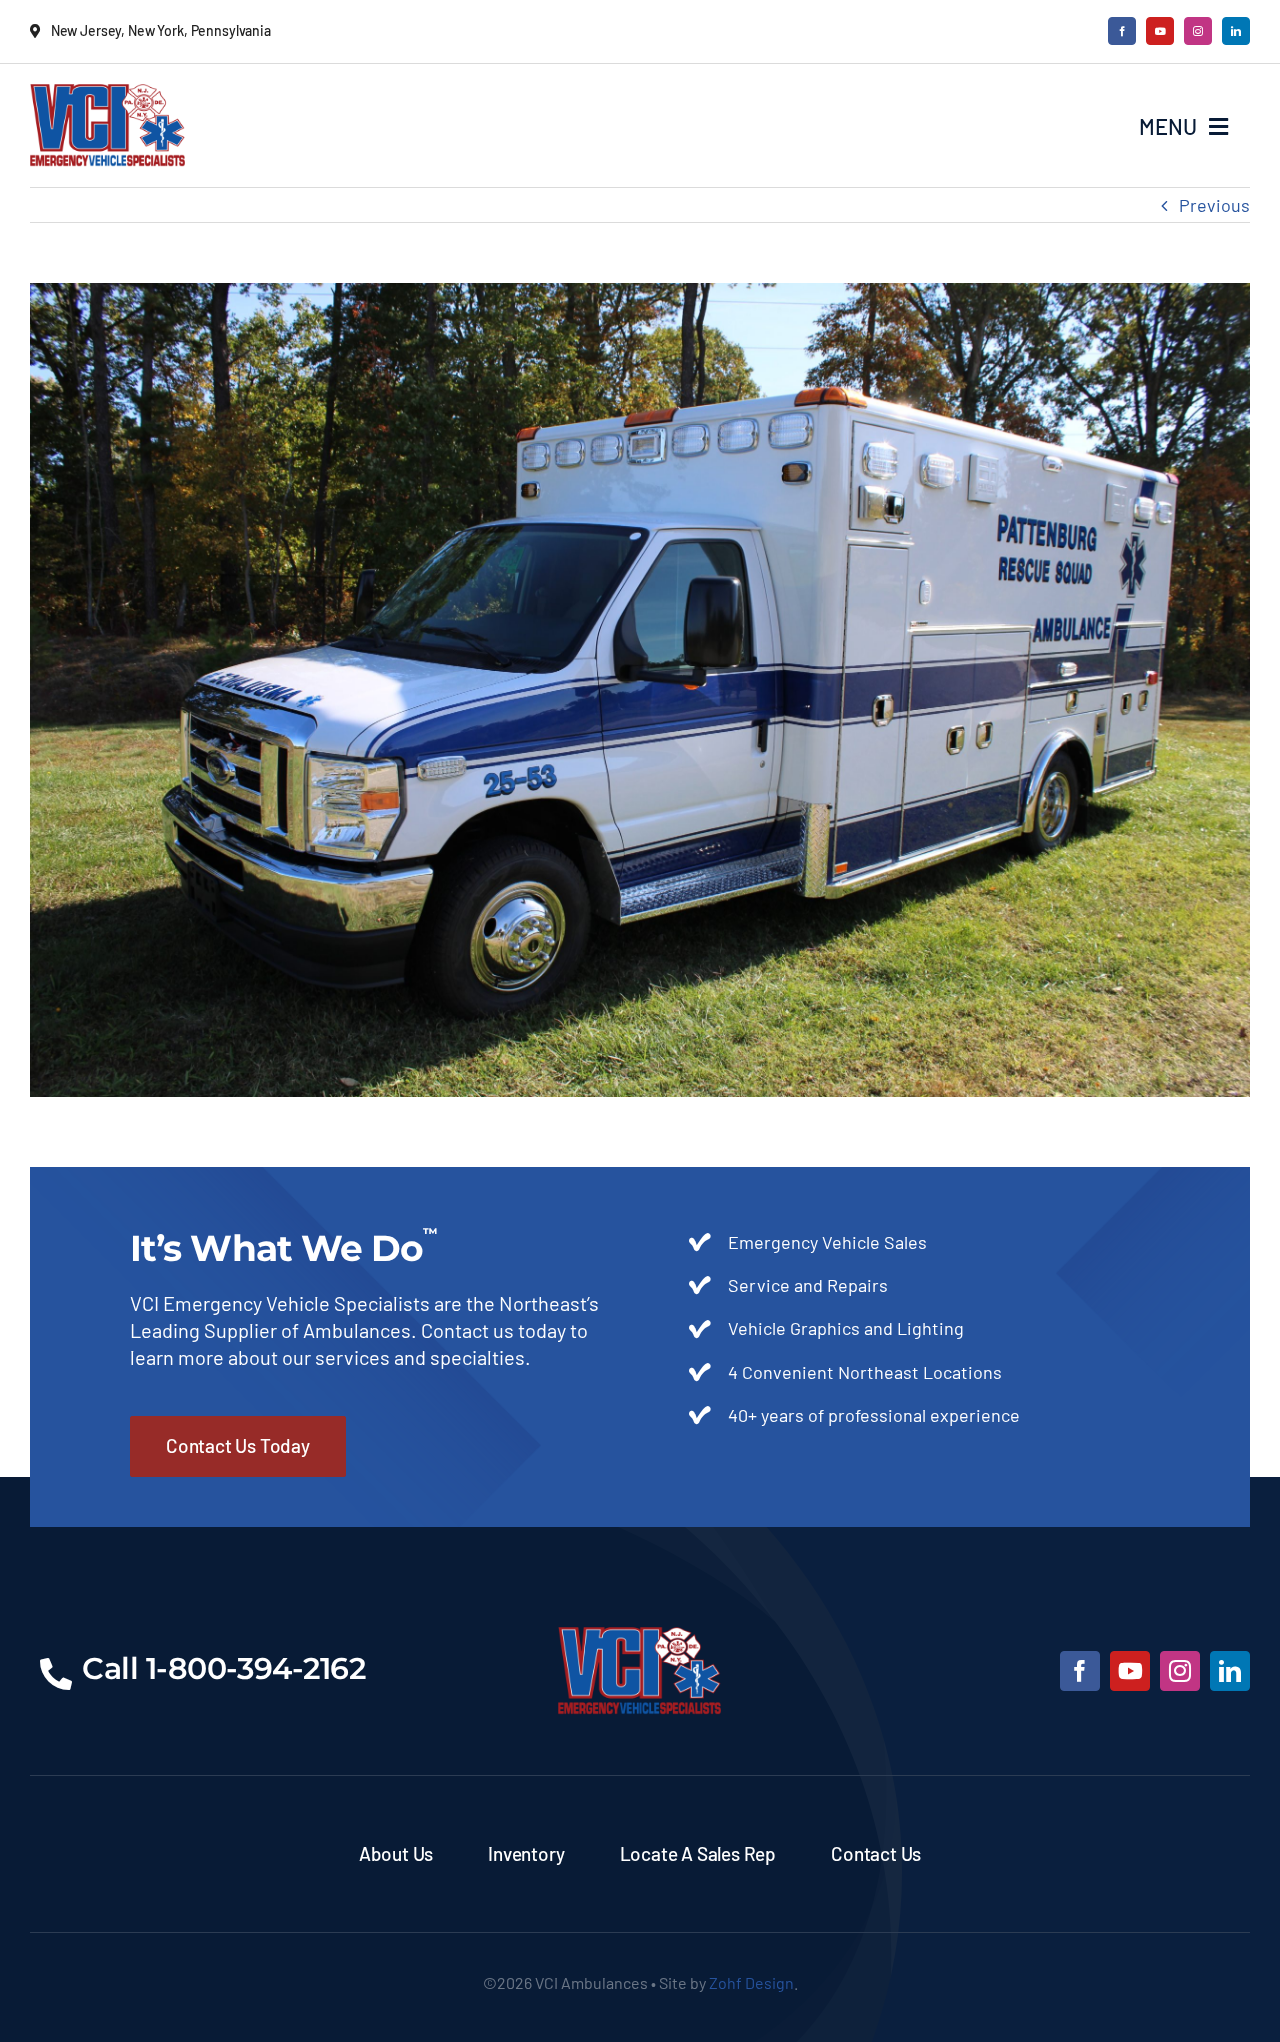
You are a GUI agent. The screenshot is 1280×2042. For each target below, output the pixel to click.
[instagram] (1198, 31)
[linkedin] (1236, 31)
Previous (1214, 205)
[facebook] (1122, 31)
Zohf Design (751, 1982)
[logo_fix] (107, 93)
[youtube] (1160, 31)
